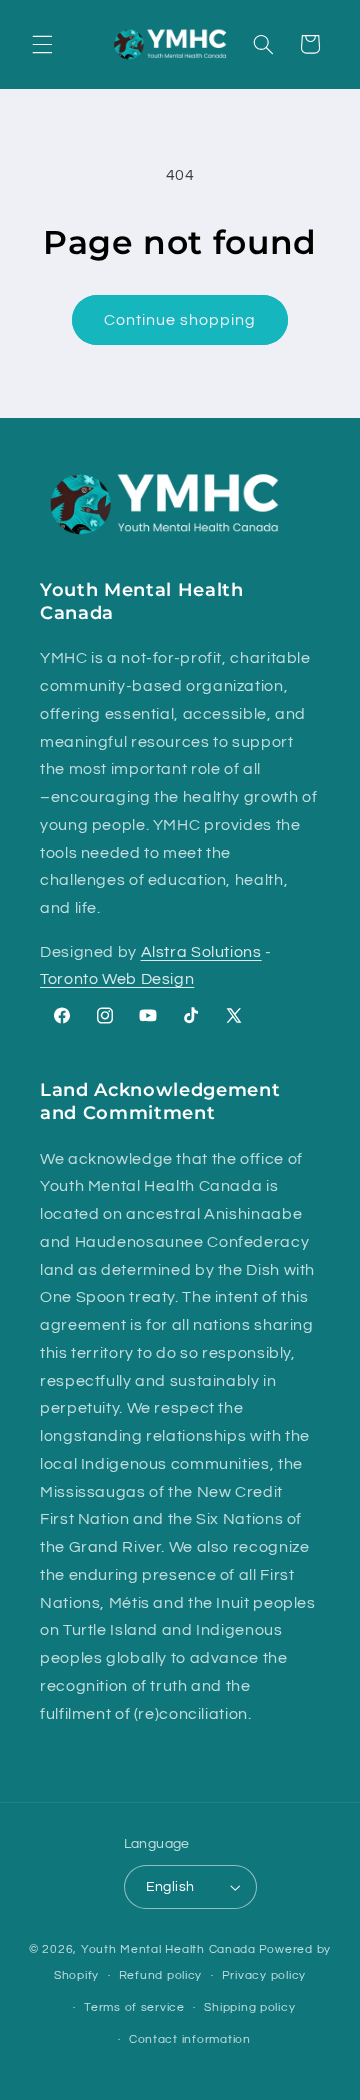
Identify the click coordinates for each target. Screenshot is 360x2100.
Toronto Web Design (117, 979)
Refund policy (161, 1975)
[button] (42, 44)
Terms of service (134, 2007)
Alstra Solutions (201, 952)
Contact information (190, 2039)
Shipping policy (249, 2007)
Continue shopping (180, 320)
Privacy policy (264, 1975)
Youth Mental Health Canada (168, 1949)
